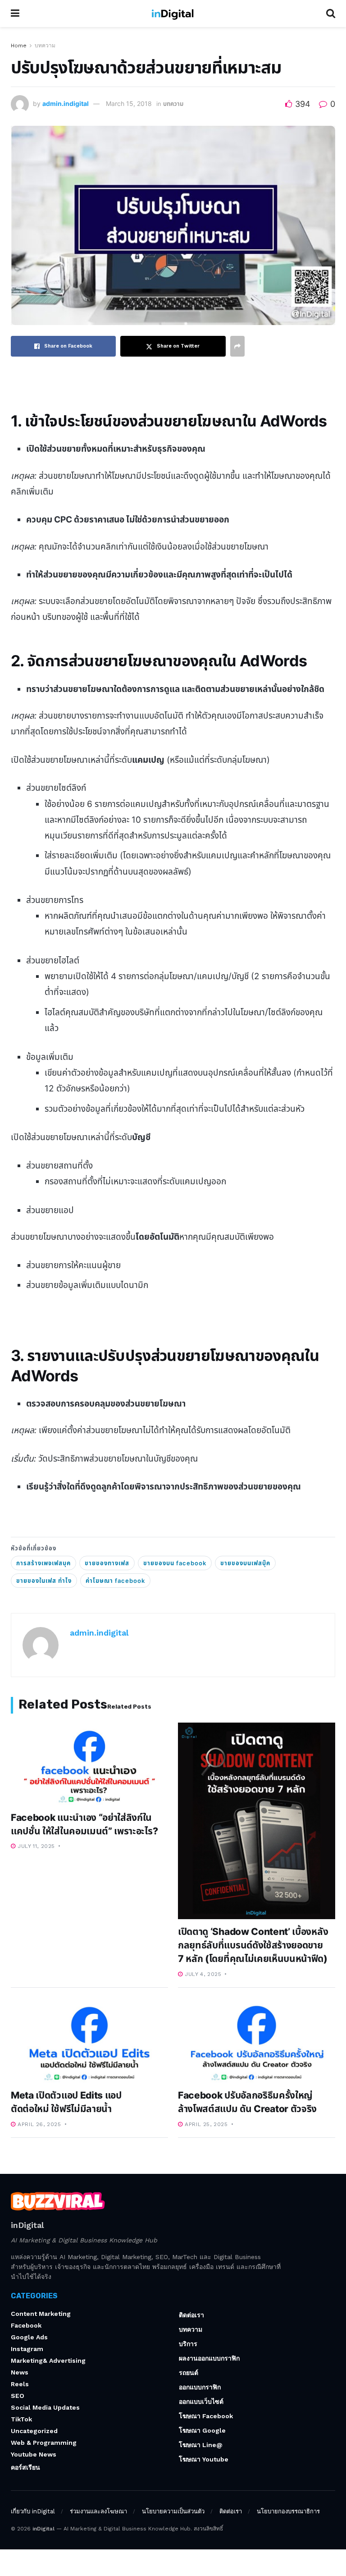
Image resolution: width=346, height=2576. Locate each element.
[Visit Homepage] (173, 14)
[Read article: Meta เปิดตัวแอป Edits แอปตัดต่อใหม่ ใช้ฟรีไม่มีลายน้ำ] (89, 2042)
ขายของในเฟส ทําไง (44, 1581)
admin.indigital (66, 103)
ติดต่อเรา (191, 2315)
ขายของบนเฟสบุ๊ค (245, 1563)
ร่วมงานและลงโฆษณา (98, 2511)
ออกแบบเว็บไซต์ (201, 2402)
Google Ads (29, 2337)
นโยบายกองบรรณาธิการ (288, 2511)
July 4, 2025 (202, 1974)
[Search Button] (331, 14)
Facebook (26, 2325)
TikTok (21, 2419)
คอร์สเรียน (25, 2467)
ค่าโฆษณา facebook (115, 1581)
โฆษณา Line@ (201, 2445)
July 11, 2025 (35, 1846)
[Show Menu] (15, 14)
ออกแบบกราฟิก (200, 2387)
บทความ (45, 46)
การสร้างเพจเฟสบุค (43, 1563)
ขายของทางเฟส (107, 1563)
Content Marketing (41, 2314)
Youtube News (34, 2454)
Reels (20, 2384)
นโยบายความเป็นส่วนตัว (173, 2511)
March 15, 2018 (129, 103)
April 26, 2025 (39, 2124)
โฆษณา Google (202, 2430)
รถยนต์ (189, 2373)
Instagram (27, 2349)
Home (19, 46)
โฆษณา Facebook (206, 2416)
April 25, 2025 (205, 2124)
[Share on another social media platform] (237, 346)
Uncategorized (34, 2431)
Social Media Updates (45, 2407)
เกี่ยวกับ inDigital (33, 2511)
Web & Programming (44, 2443)
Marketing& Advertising (48, 2361)
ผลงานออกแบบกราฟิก (209, 2358)
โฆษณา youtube (204, 2459)
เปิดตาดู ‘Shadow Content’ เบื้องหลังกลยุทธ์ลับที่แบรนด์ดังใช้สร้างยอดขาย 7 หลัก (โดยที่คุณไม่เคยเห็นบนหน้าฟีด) (253, 1945)
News (20, 2372)
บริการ (188, 2344)
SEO (18, 2396)
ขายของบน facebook (175, 1563)
